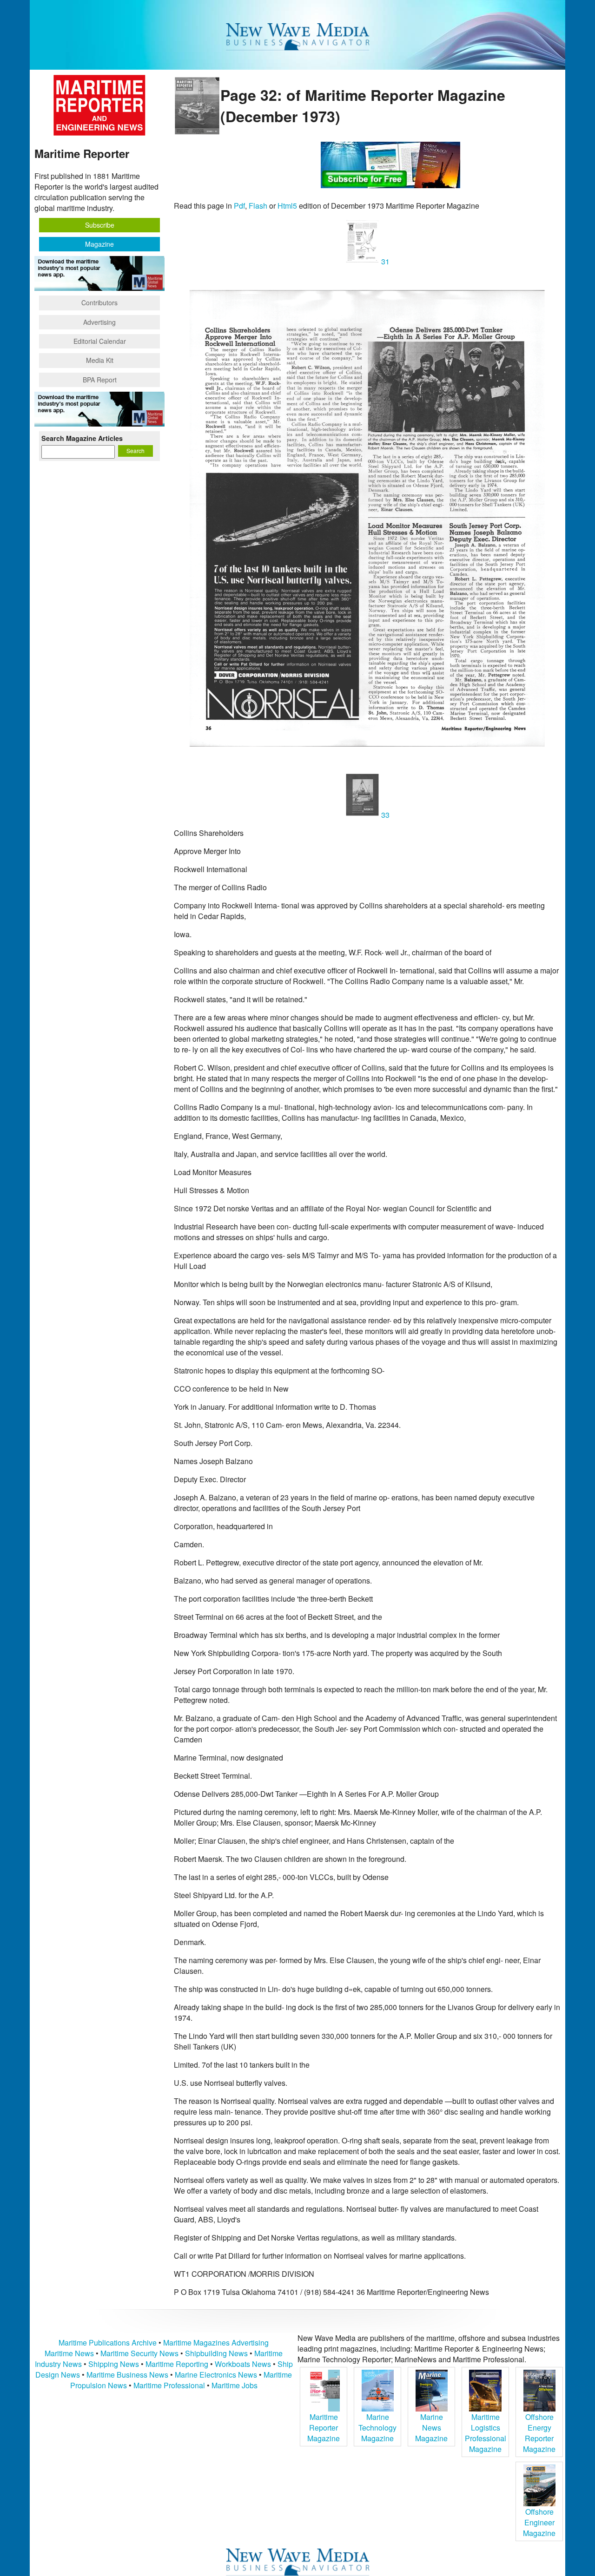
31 (384, 261)
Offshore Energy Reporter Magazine (539, 2433)
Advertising (99, 322)
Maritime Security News (139, 2353)
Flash (258, 206)
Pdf (239, 206)
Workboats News (243, 2364)
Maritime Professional (169, 2385)
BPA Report (100, 380)
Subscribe (100, 225)
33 (384, 815)
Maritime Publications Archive (108, 2343)
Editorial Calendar (100, 341)
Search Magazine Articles (82, 438)
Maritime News (69, 2353)
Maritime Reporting (177, 2364)
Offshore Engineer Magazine (539, 2522)
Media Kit (100, 360)
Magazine (99, 244)
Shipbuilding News (216, 2353)
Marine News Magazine (431, 2428)
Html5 (287, 206)
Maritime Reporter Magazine (324, 2428)
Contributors (99, 302)
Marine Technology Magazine (377, 2428)
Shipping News (114, 2364)
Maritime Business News (128, 2375)
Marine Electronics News (216, 2375)
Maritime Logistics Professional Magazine (486, 2433)
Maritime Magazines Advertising (216, 2343)
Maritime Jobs (235, 2385)
